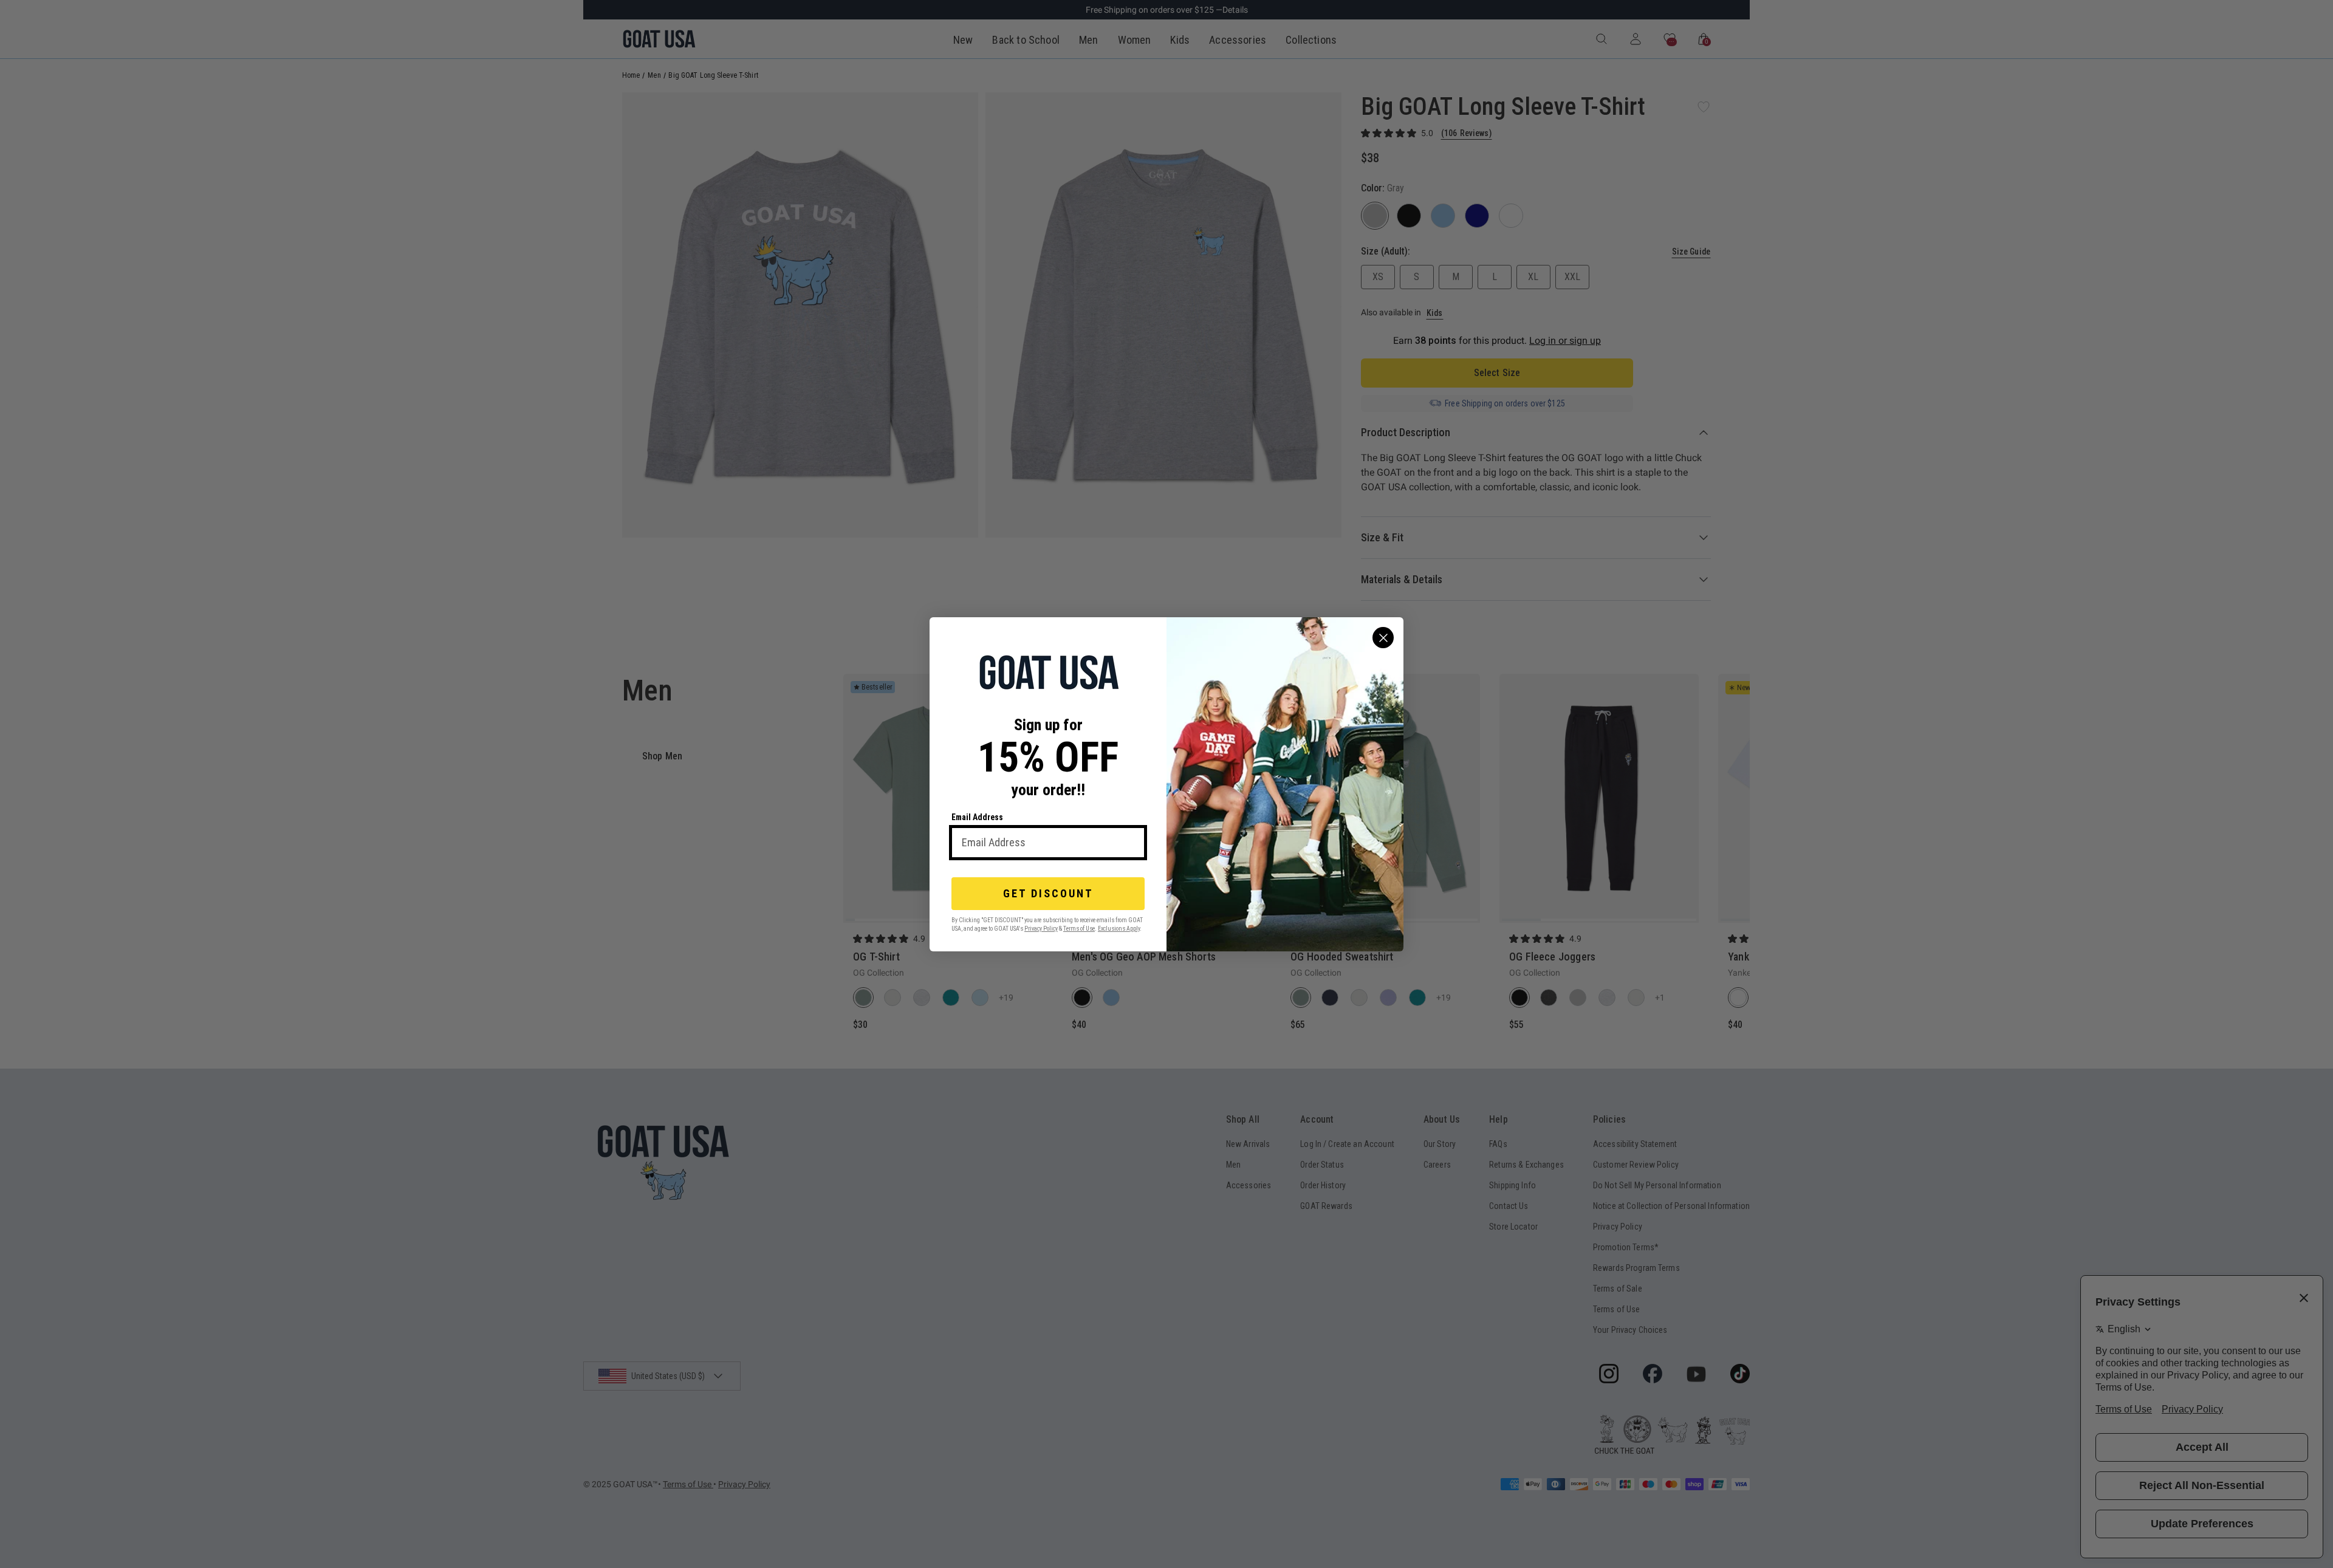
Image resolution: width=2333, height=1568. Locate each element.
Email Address (977, 817)
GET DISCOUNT (1048, 893)
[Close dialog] (1383, 638)
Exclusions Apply (1119, 928)
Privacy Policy (1041, 928)
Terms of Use (1079, 928)
